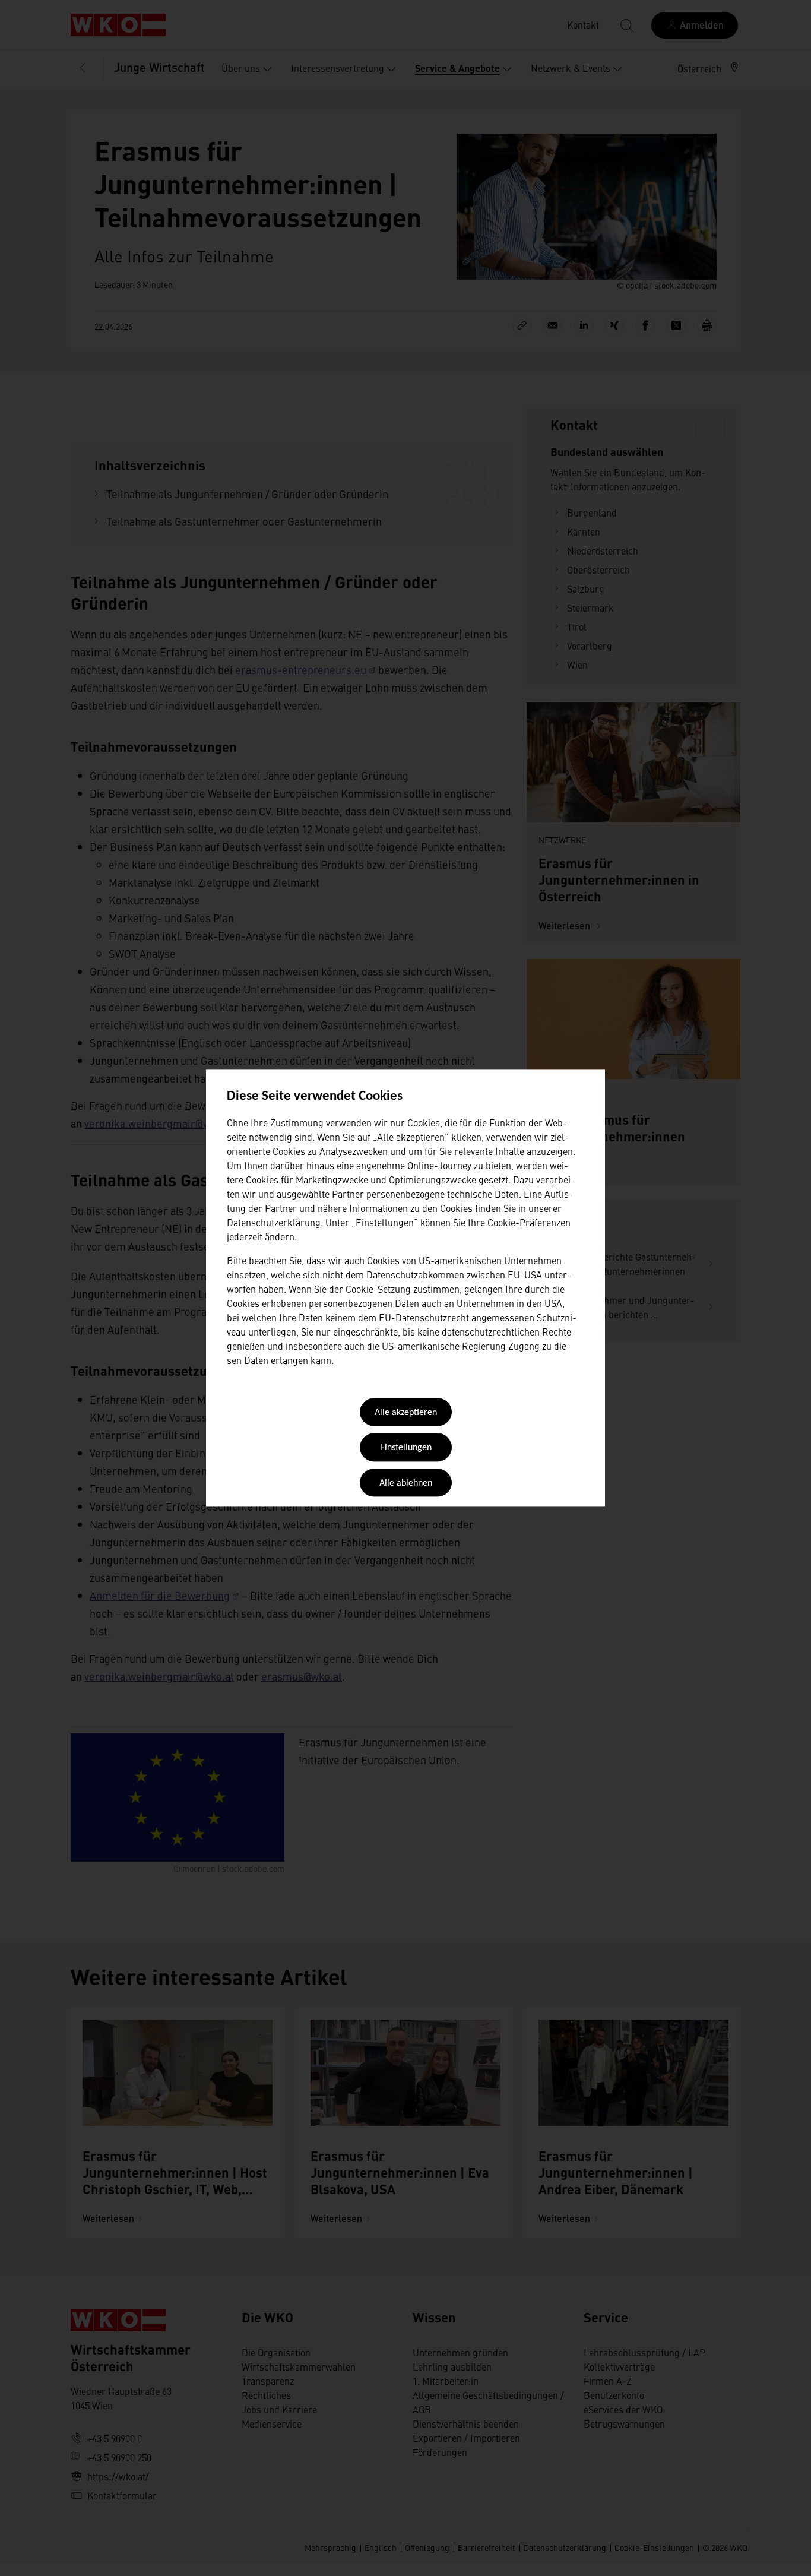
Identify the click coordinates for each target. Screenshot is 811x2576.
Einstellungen (406, 1448)
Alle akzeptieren (406, 1413)
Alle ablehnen (406, 1483)
